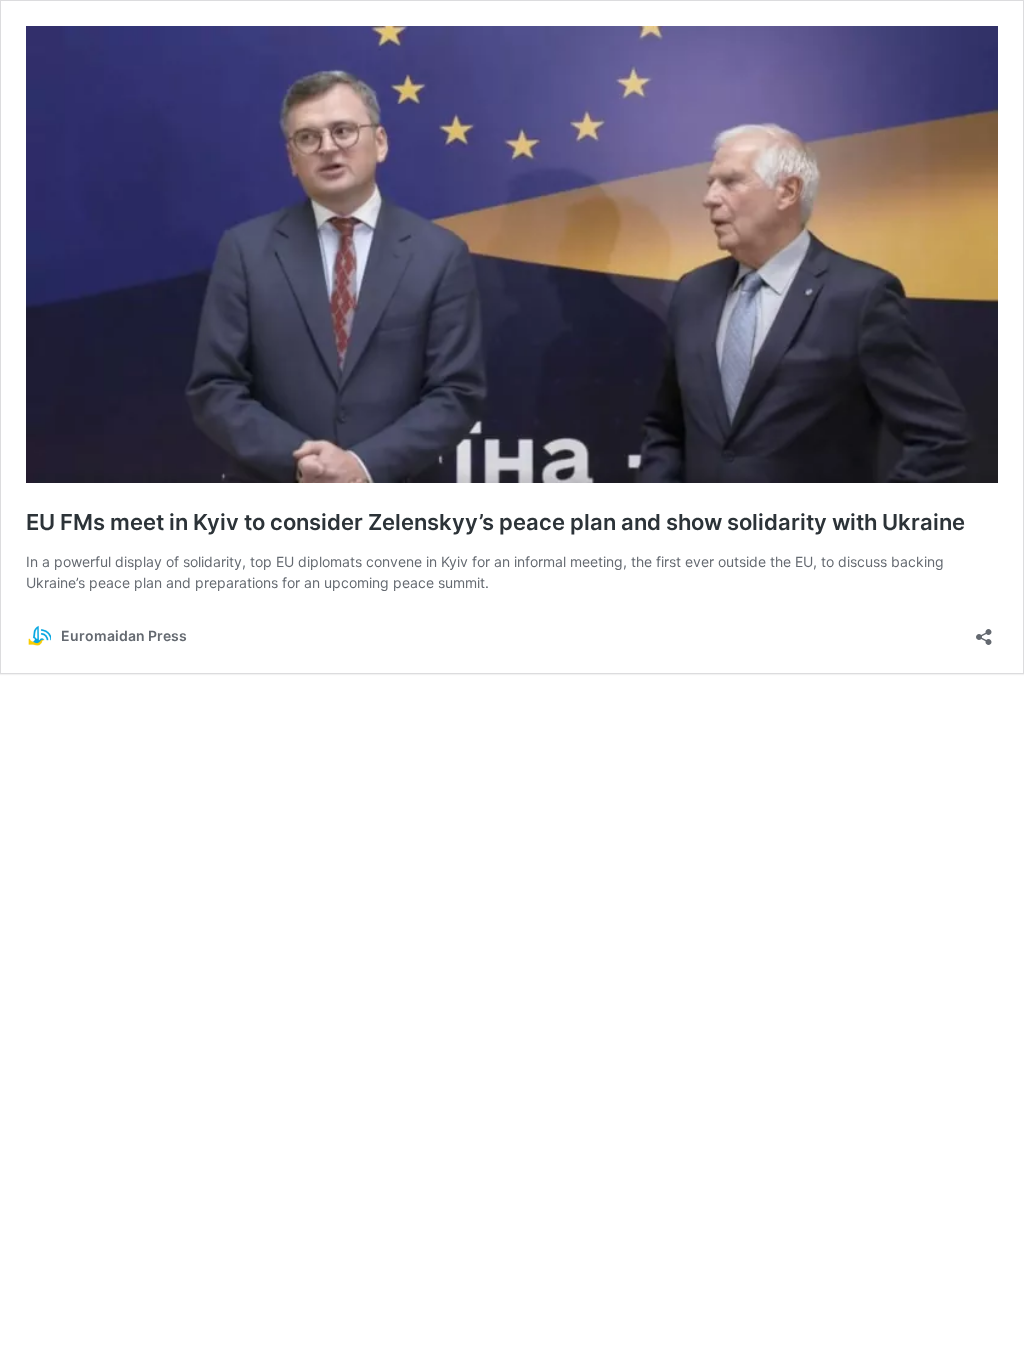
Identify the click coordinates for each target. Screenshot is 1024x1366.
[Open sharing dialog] (984, 630)
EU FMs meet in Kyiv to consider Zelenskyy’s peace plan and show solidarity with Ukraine (495, 522)
